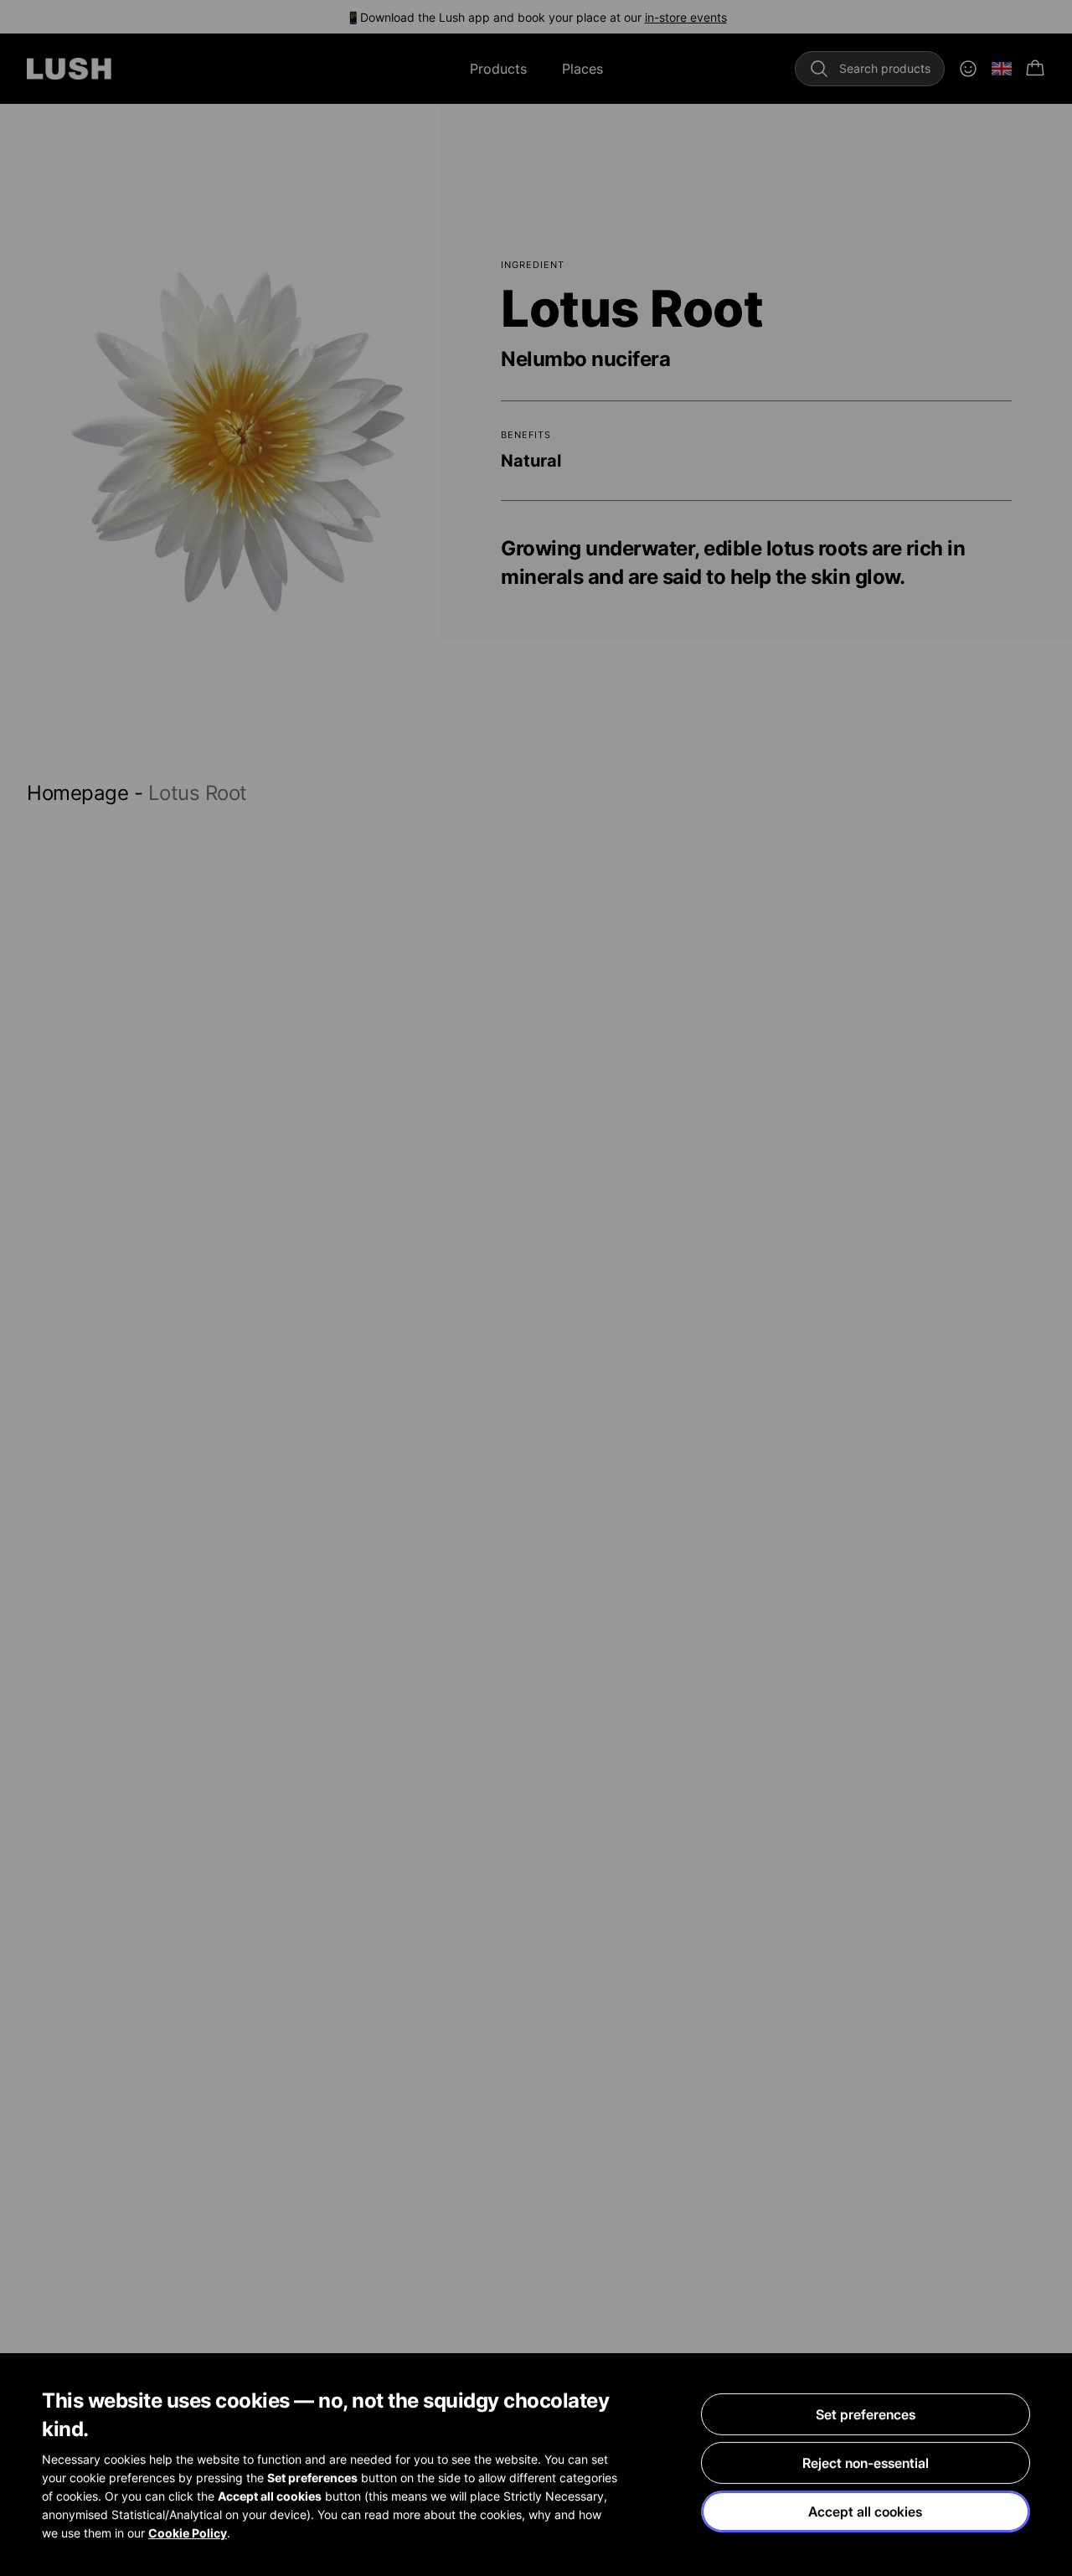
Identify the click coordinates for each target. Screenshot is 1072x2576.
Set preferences (866, 2414)
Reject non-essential (866, 2463)
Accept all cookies (865, 2511)
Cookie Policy (188, 2533)
